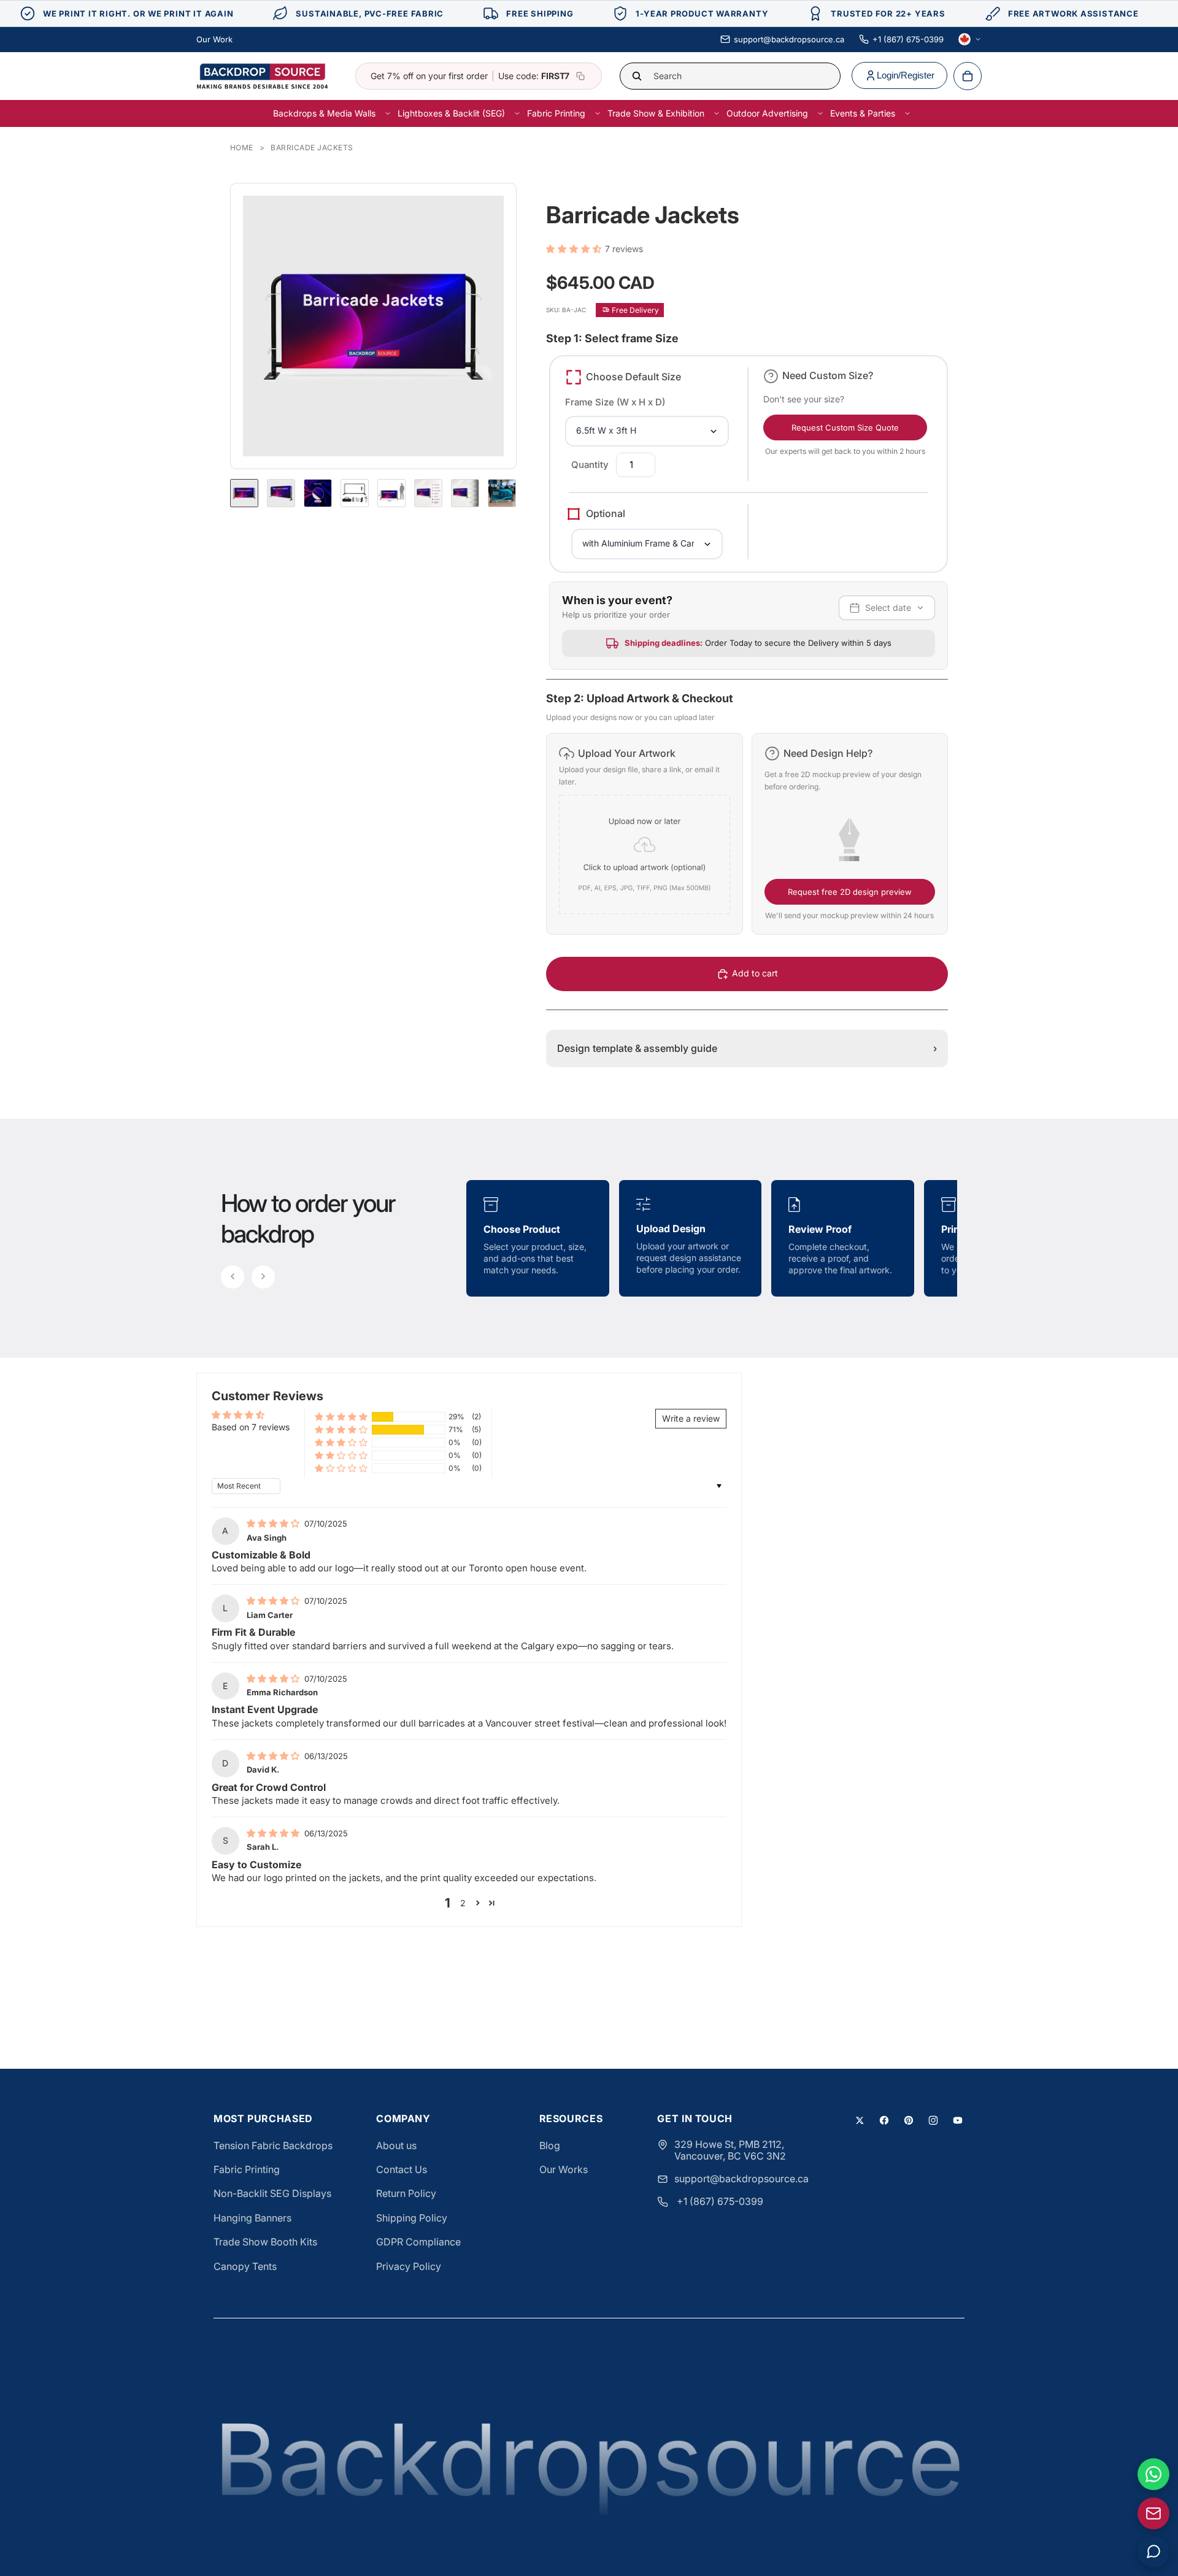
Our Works (564, 2169)
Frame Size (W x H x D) (615, 402)
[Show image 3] (318, 493)
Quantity (590, 465)
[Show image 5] (391, 493)
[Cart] (968, 76)
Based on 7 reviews (251, 1427)
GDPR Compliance (418, 2242)
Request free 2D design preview (850, 892)
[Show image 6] (428, 493)
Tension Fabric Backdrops (273, 2145)
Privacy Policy (409, 2266)
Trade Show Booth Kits (265, 2242)
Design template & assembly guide (747, 1048)
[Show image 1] (244, 493)
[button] (576, 249)
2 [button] (463, 1903)
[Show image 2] (281, 493)
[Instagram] (933, 2120)
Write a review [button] (691, 1418)
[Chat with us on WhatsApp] (1153, 2474)
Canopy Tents (245, 2266)
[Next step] (263, 1277)
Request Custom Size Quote (845, 427)
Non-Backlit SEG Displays (272, 2193)
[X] (860, 2120)
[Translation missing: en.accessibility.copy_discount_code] (580, 76)
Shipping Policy (412, 2218)
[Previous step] (233, 1277)
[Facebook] (884, 2120)
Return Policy (406, 2193)
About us (396, 2145)
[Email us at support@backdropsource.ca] (1153, 2513)
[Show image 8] (502, 493)
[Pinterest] (909, 2120)
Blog (550, 2145)
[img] (274, 1523)
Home (242, 148)
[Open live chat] (1153, 2551)
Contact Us (402, 2169)
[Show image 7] (465, 493)
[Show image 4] (355, 493)
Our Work (214, 39)
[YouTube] (958, 2120)
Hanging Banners (252, 2218)
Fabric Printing (247, 2169)
